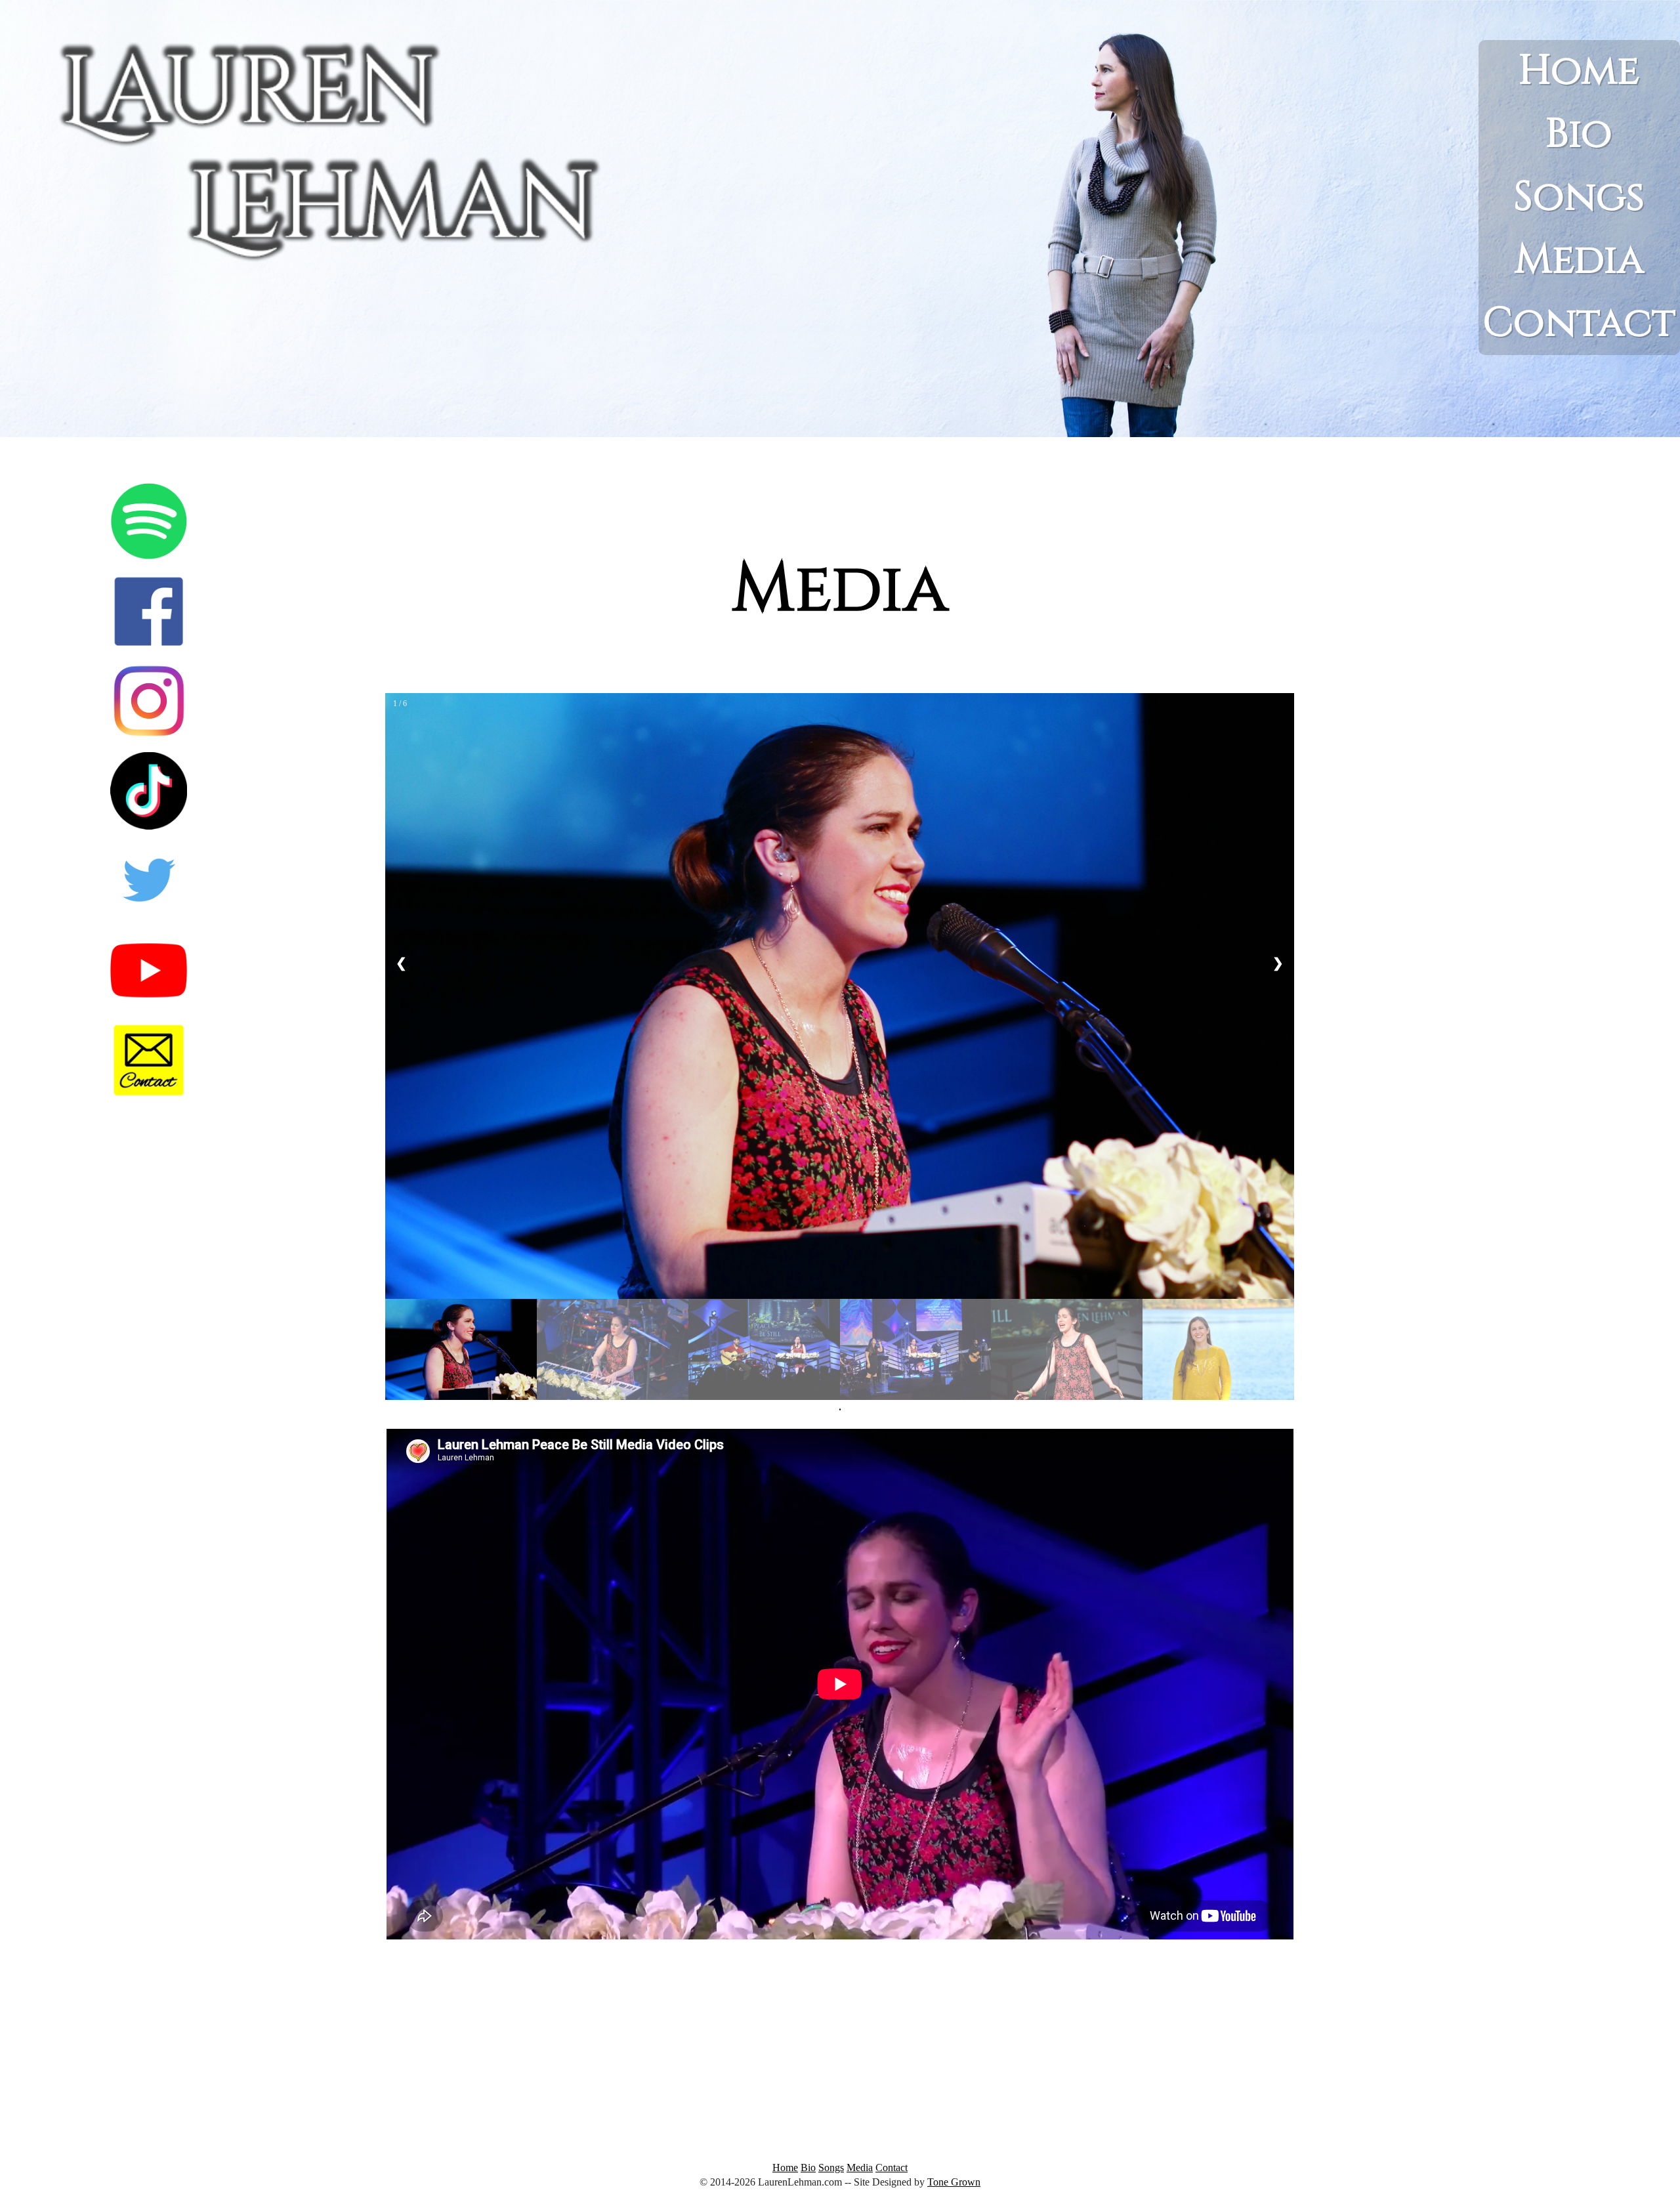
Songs (1579, 197)
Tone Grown (954, 2182)
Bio (1579, 134)
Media (1579, 260)
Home (1579, 71)
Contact (1579, 323)
